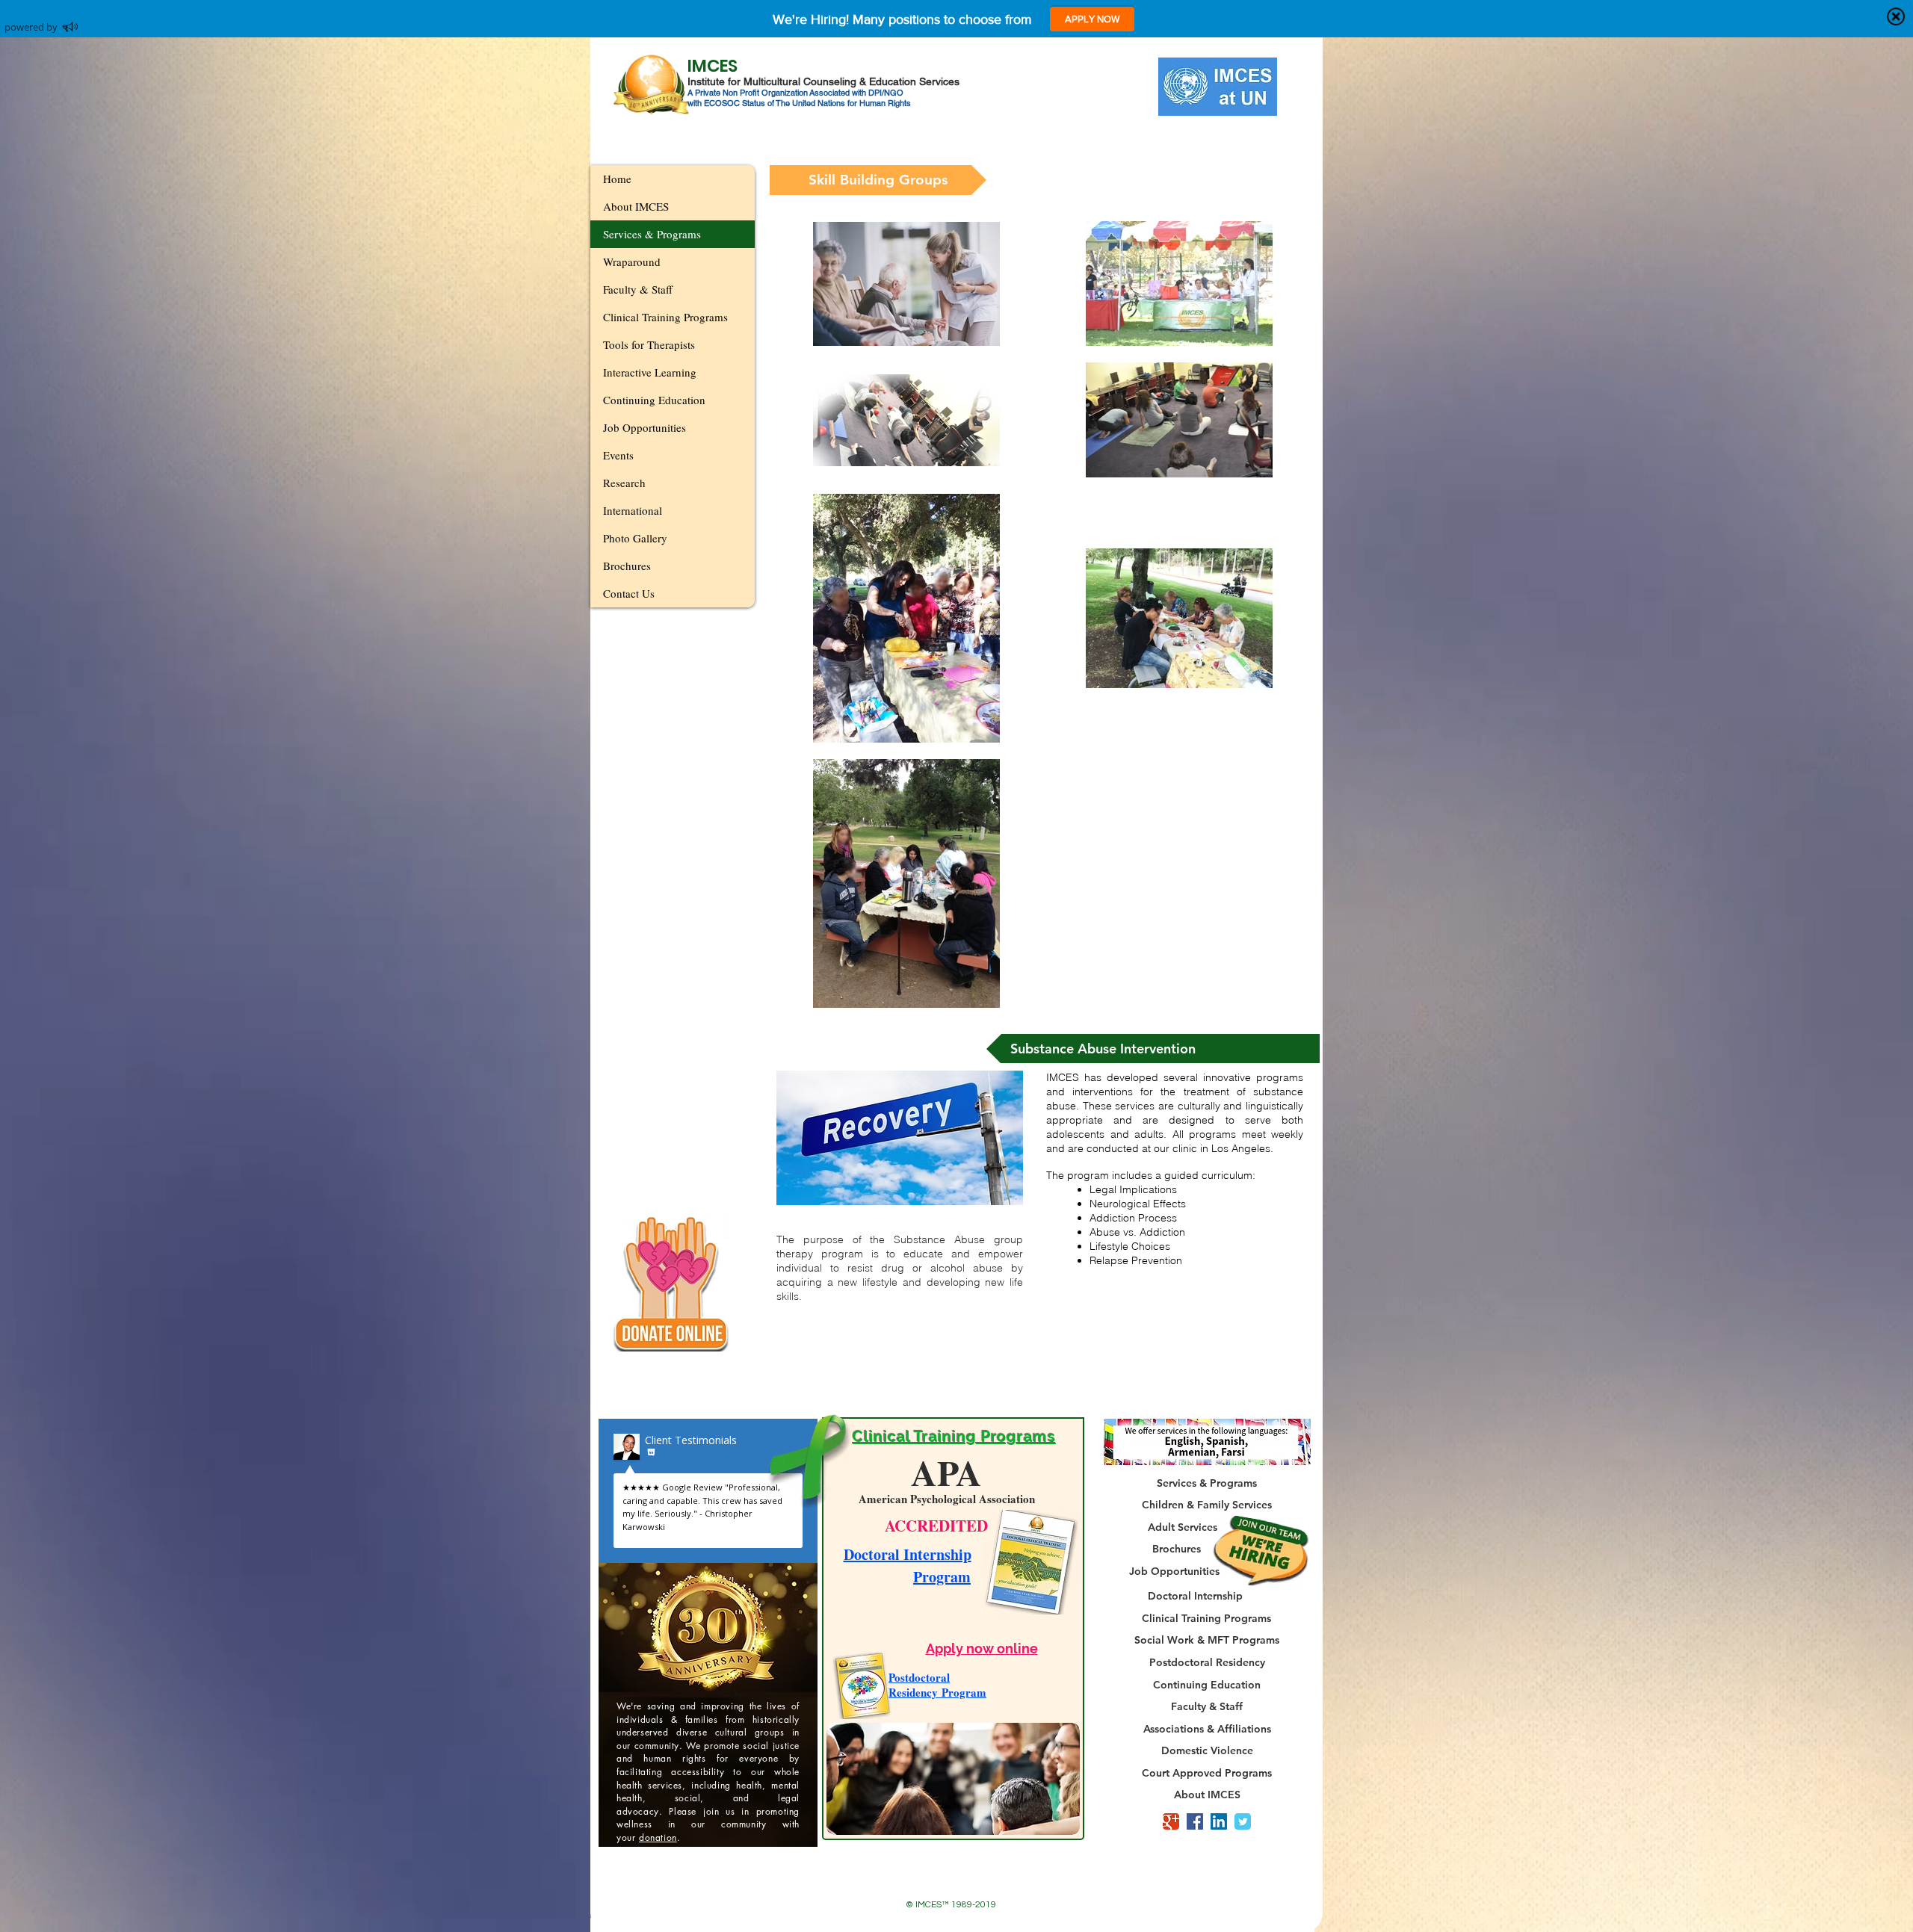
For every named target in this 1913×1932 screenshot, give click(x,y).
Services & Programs (652, 234)
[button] (878, 180)
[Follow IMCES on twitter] (1243, 1821)
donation (658, 1837)
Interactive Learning (650, 372)
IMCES (713, 66)
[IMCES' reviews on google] (1171, 1821)
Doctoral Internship (908, 1554)
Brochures (627, 566)
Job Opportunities (645, 427)
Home (617, 179)
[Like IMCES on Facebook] (1195, 1821)
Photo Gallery (635, 538)
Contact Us (629, 593)
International (633, 510)
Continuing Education (654, 400)
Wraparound (632, 261)
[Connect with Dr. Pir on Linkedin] (1219, 1821)
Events (618, 455)
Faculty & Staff (638, 289)
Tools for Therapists (649, 344)
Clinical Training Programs (665, 317)
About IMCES (636, 206)
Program (942, 1577)
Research (624, 483)
